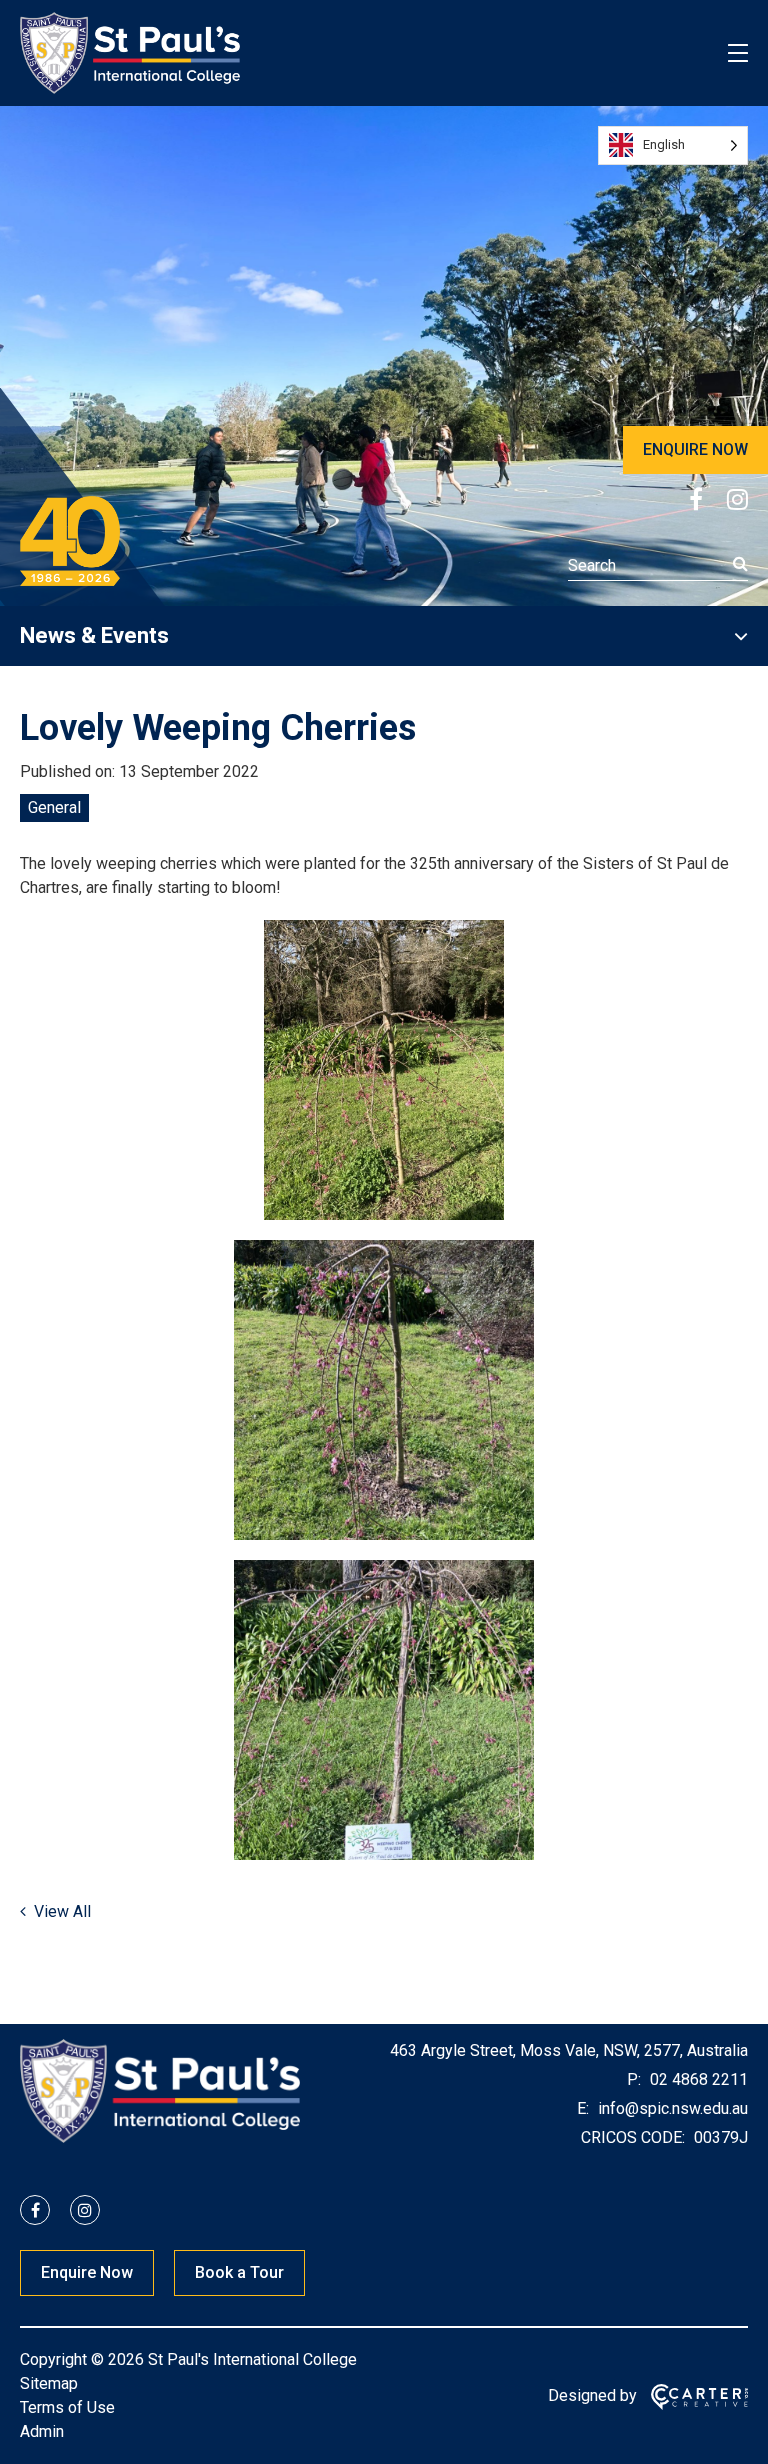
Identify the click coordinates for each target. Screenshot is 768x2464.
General (54, 807)
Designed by (592, 2395)
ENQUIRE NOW (695, 449)
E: (583, 2108)
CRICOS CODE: (633, 2137)
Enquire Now (87, 2272)
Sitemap (49, 2383)
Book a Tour (239, 2272)
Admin (42, 2431)
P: (634, 2079)
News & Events (94, 635)
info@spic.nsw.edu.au (671, 2108)
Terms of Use (67, 2407)
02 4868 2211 (697, 2079)
